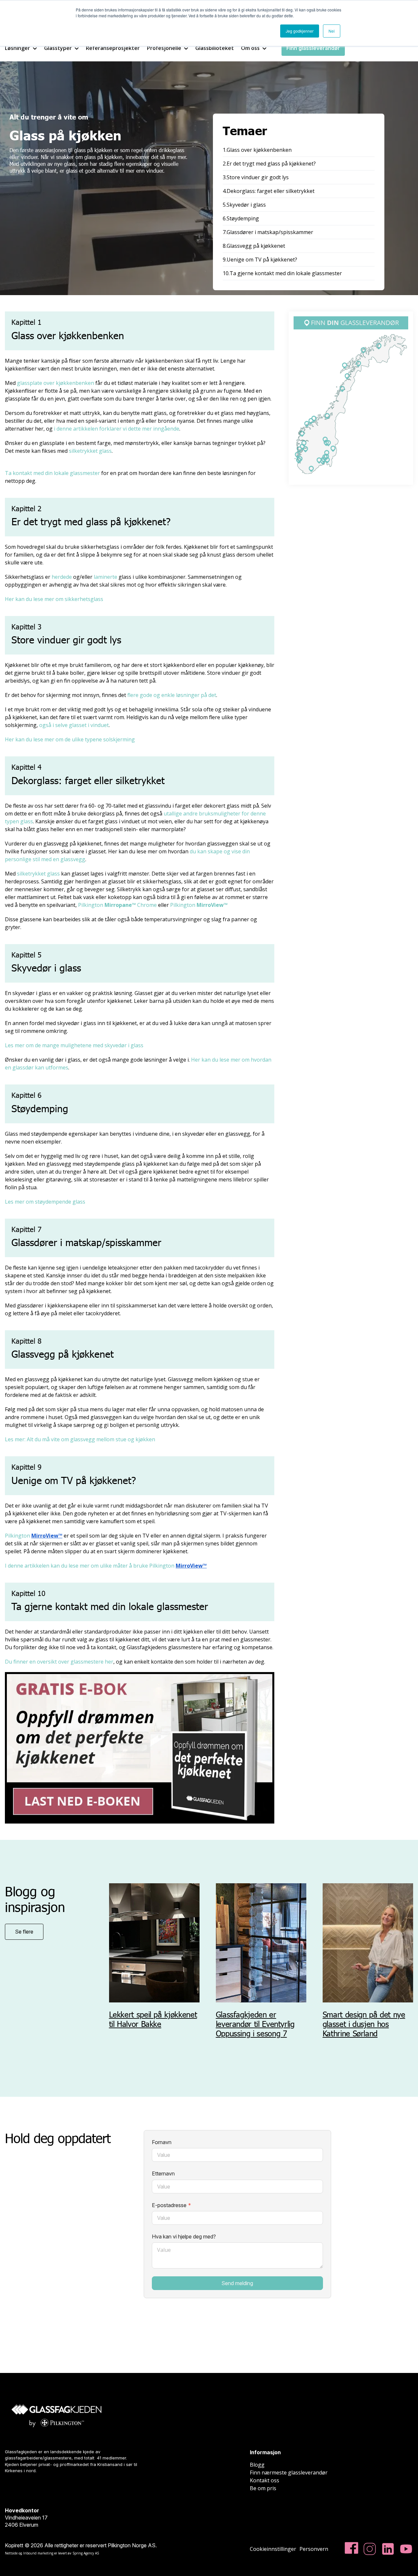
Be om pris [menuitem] (263, 2488)
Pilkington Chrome (117, 905)
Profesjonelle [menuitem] (164, 48)
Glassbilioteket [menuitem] (215, 48)
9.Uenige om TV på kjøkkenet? (260, 260)
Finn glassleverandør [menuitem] (313, 48)
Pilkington (199, 905)
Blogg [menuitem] (257, 2465)
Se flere (24, 1932)
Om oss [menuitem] (250, 48)
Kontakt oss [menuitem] (265, 2480)
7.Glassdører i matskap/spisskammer (268, 232)
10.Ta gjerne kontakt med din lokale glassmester (282, 273)
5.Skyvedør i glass (244, 205)
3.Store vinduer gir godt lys (256, 177)
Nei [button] (332, 31)
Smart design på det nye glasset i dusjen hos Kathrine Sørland (364, 2024)
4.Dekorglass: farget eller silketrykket (269, 191)
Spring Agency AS (86, 2553)
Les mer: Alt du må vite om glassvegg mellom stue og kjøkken (80, 1439)
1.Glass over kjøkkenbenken (257, 150)
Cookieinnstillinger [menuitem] (273, 2549)
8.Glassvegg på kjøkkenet (254, 246)
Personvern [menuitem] (314, 2549)
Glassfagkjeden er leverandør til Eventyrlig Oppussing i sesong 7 (255, 2024)
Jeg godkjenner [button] (300, 31)
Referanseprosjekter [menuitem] (113, 48)
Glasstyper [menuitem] (58, 48)
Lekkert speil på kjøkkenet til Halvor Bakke (153, 2019)
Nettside (11, 2553)
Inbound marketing (38, 2553)
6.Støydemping (241, 218)
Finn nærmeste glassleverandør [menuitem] (289, 2473)
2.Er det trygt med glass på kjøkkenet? (269, 164)
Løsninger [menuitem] (17, 48)
